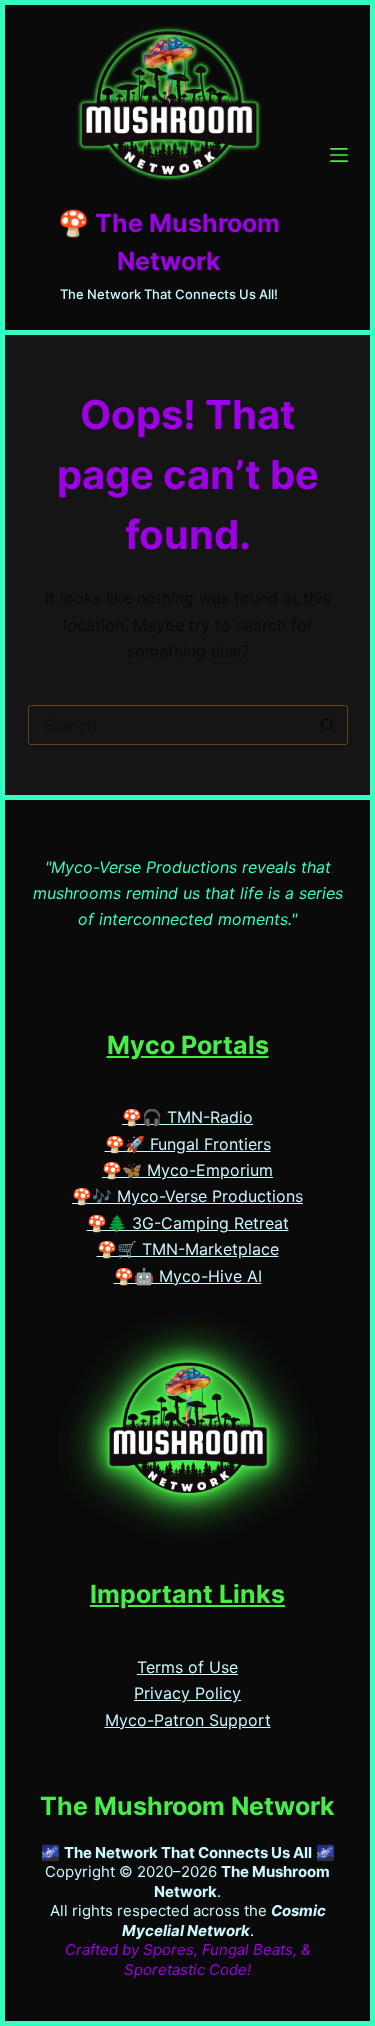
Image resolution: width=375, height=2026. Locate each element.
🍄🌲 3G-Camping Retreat (188, 1223)
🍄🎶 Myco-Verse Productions (187, 1196)
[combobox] (169, 725)
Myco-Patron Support (188, 1720)
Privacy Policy (187, 1693)
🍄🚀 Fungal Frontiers (188, 1144)
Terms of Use (187, 1667)
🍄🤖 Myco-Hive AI (188, 1276)
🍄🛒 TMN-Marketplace (188, 1249)
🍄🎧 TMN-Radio (187, 1117)
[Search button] (328, 725)
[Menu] (339, 155)
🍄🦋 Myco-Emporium (187, 1170)
